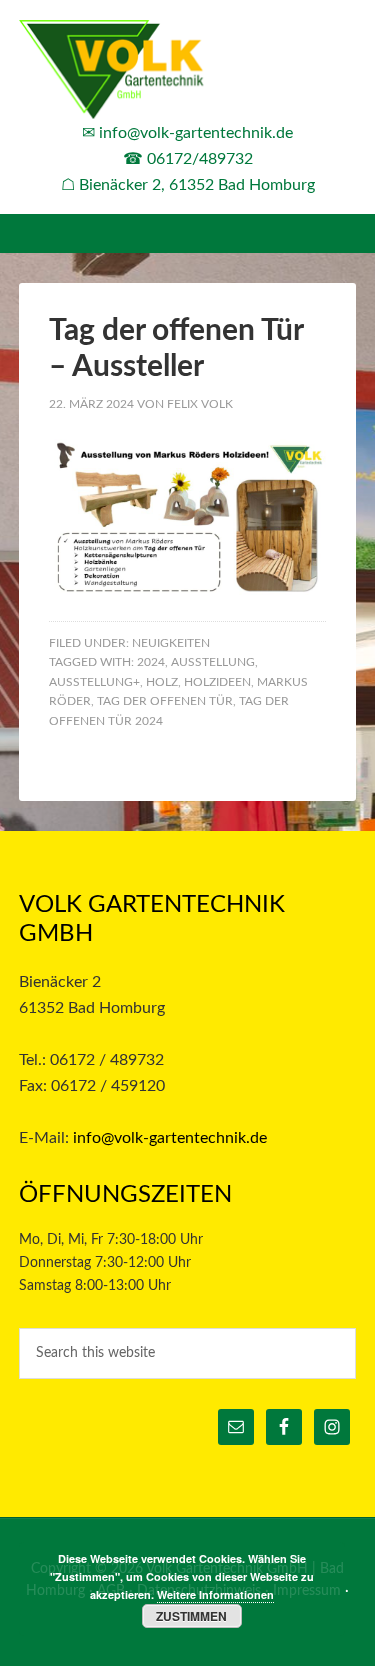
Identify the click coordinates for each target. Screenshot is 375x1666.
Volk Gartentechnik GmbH (188, 70)
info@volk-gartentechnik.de (196, 133)
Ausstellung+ (94, 682)
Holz (162, 682)
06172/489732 (200, 159)
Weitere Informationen (215, 1594)
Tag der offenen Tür (165, 701)
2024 (151, 662)
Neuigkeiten (171, 643)
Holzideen (217, 682)
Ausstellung (213, 662)
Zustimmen (191, 1616)
